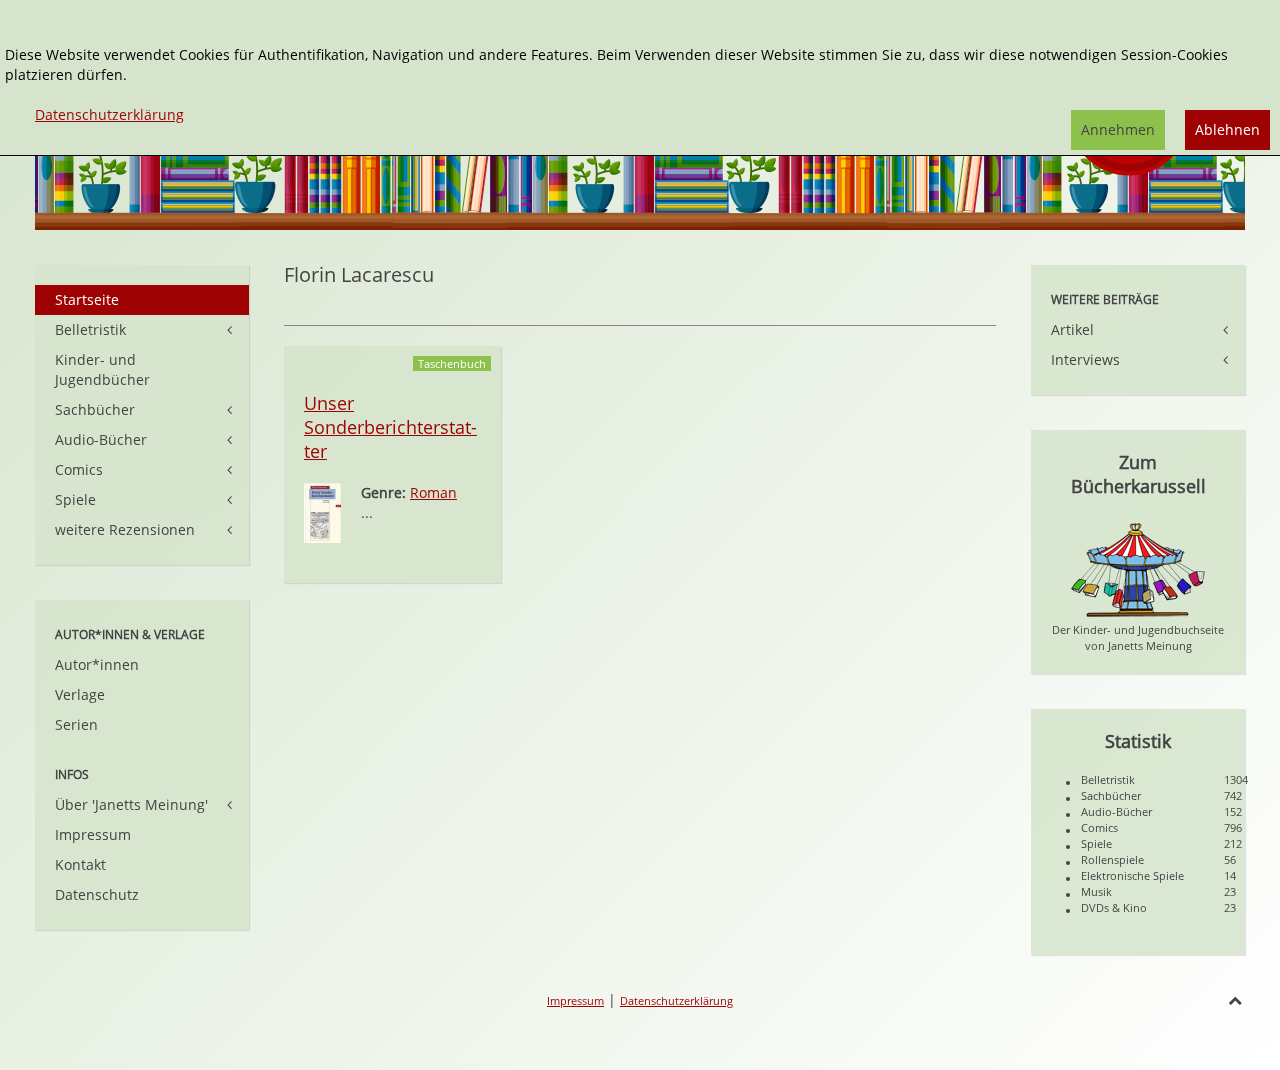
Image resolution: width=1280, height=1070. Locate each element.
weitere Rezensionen (125, 529)
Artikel (1072, 329)
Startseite (87, 299)
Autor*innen (97, 664)
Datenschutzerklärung (676, 1000)
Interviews (1085, 359)
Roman (433, 492)
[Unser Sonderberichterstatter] (322, 511)
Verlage (80, 694)
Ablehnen (1227, 129)
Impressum (93, 834)
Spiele (75, 499)
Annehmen (1118, 129)
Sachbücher (95, 409)
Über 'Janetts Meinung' (131, 804)
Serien (76, 724)
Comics (79, 469)
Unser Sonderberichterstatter (390, 427)
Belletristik (90, 329)
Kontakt (80, 864)
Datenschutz (97, 894)
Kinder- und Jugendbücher (102, 369)
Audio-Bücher (101, 439)
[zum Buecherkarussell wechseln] (1138, 568)
